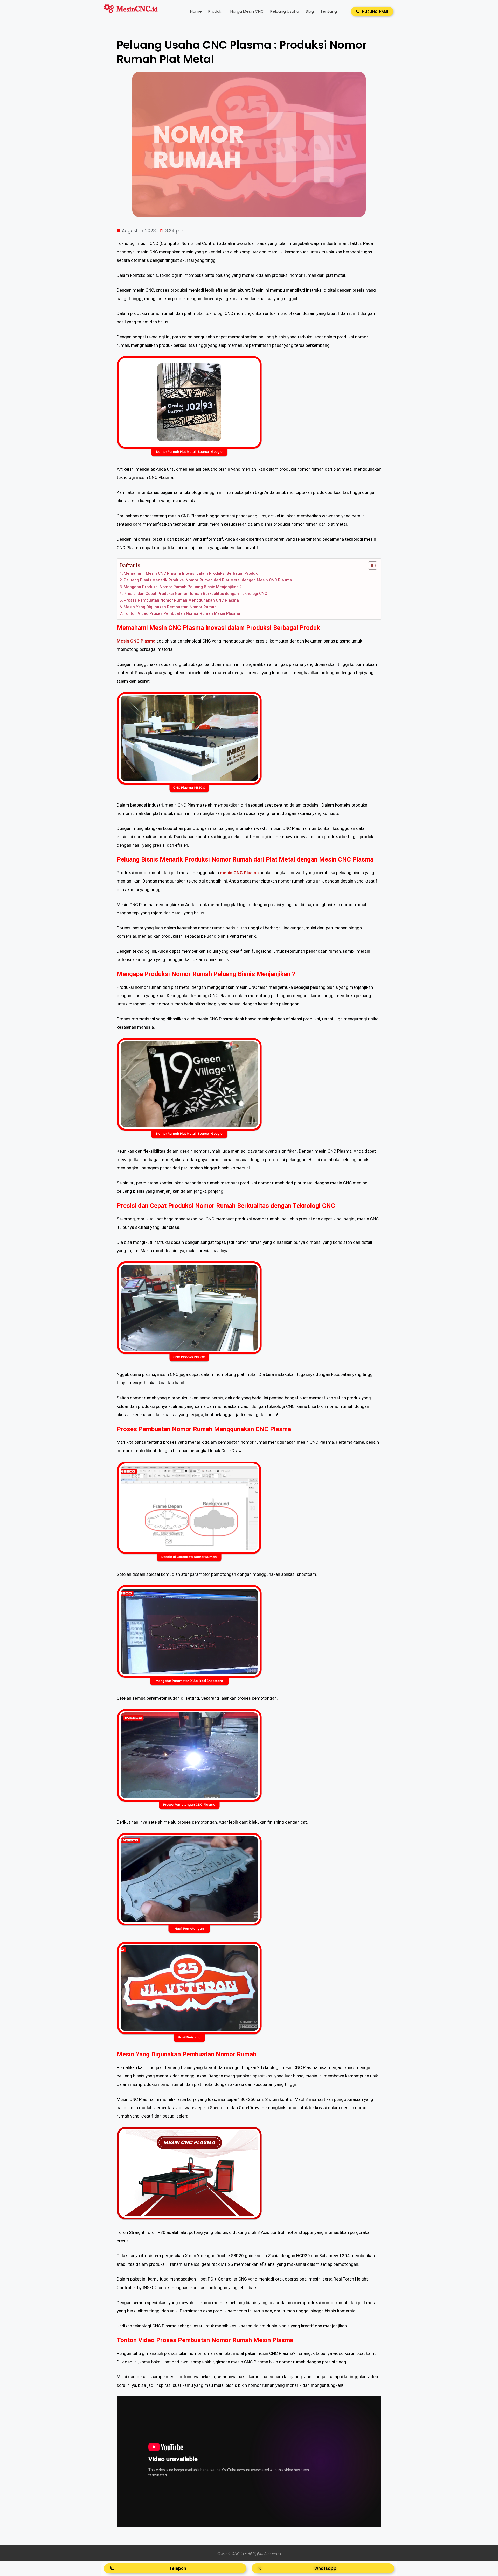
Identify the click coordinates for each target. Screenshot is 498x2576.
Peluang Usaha (285, 11)
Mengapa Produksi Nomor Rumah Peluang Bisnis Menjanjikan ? (183, 587)
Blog (310, 11)
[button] (372, 11)
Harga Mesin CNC (247, 11)
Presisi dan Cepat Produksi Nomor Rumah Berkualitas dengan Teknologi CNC (195, 594)
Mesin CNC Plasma (136, 641)
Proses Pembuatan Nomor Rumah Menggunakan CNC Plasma (181, 600)
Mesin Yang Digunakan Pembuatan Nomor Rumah (170, 607)
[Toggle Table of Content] (370, 566)
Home (196, 11)
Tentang (329, 11)
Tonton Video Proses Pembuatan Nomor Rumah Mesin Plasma (182, 613)
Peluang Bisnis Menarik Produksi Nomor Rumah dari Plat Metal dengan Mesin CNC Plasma (208, 580)
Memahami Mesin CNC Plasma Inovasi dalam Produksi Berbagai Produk (191, 573)
